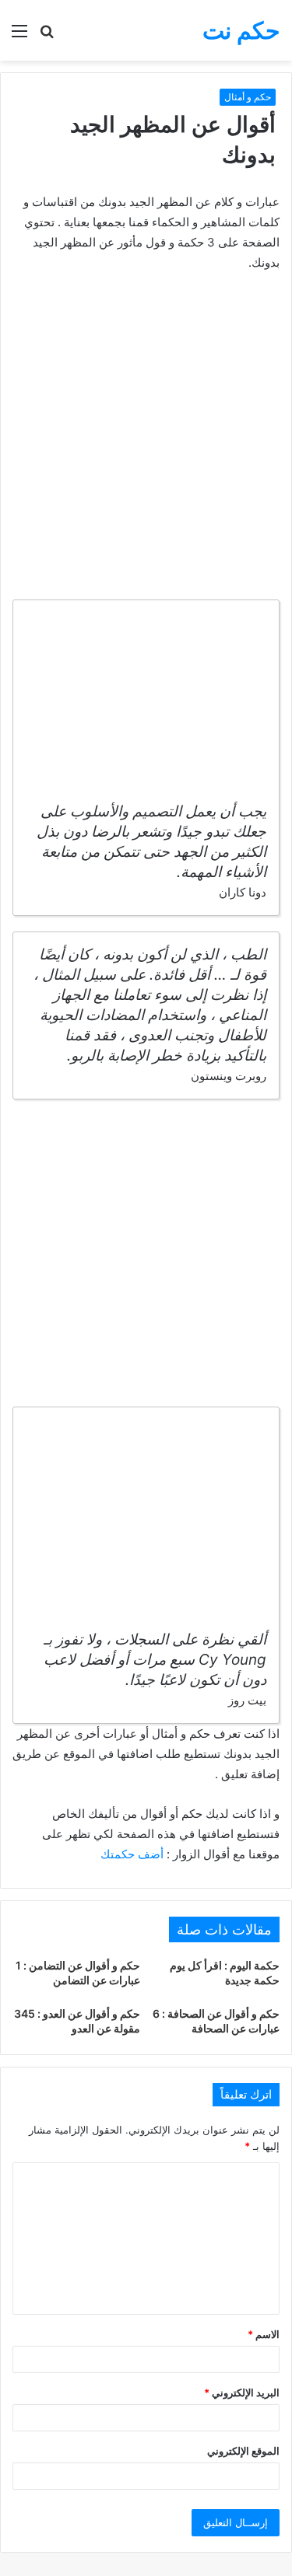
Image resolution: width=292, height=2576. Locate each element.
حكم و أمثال (248, 97)
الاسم (264, 2334)
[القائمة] (19, 36)
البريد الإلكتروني (242, 2392)
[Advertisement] (146, 438)
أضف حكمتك (132, 1854)
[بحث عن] (47, 36)
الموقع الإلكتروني (243, 2451)
